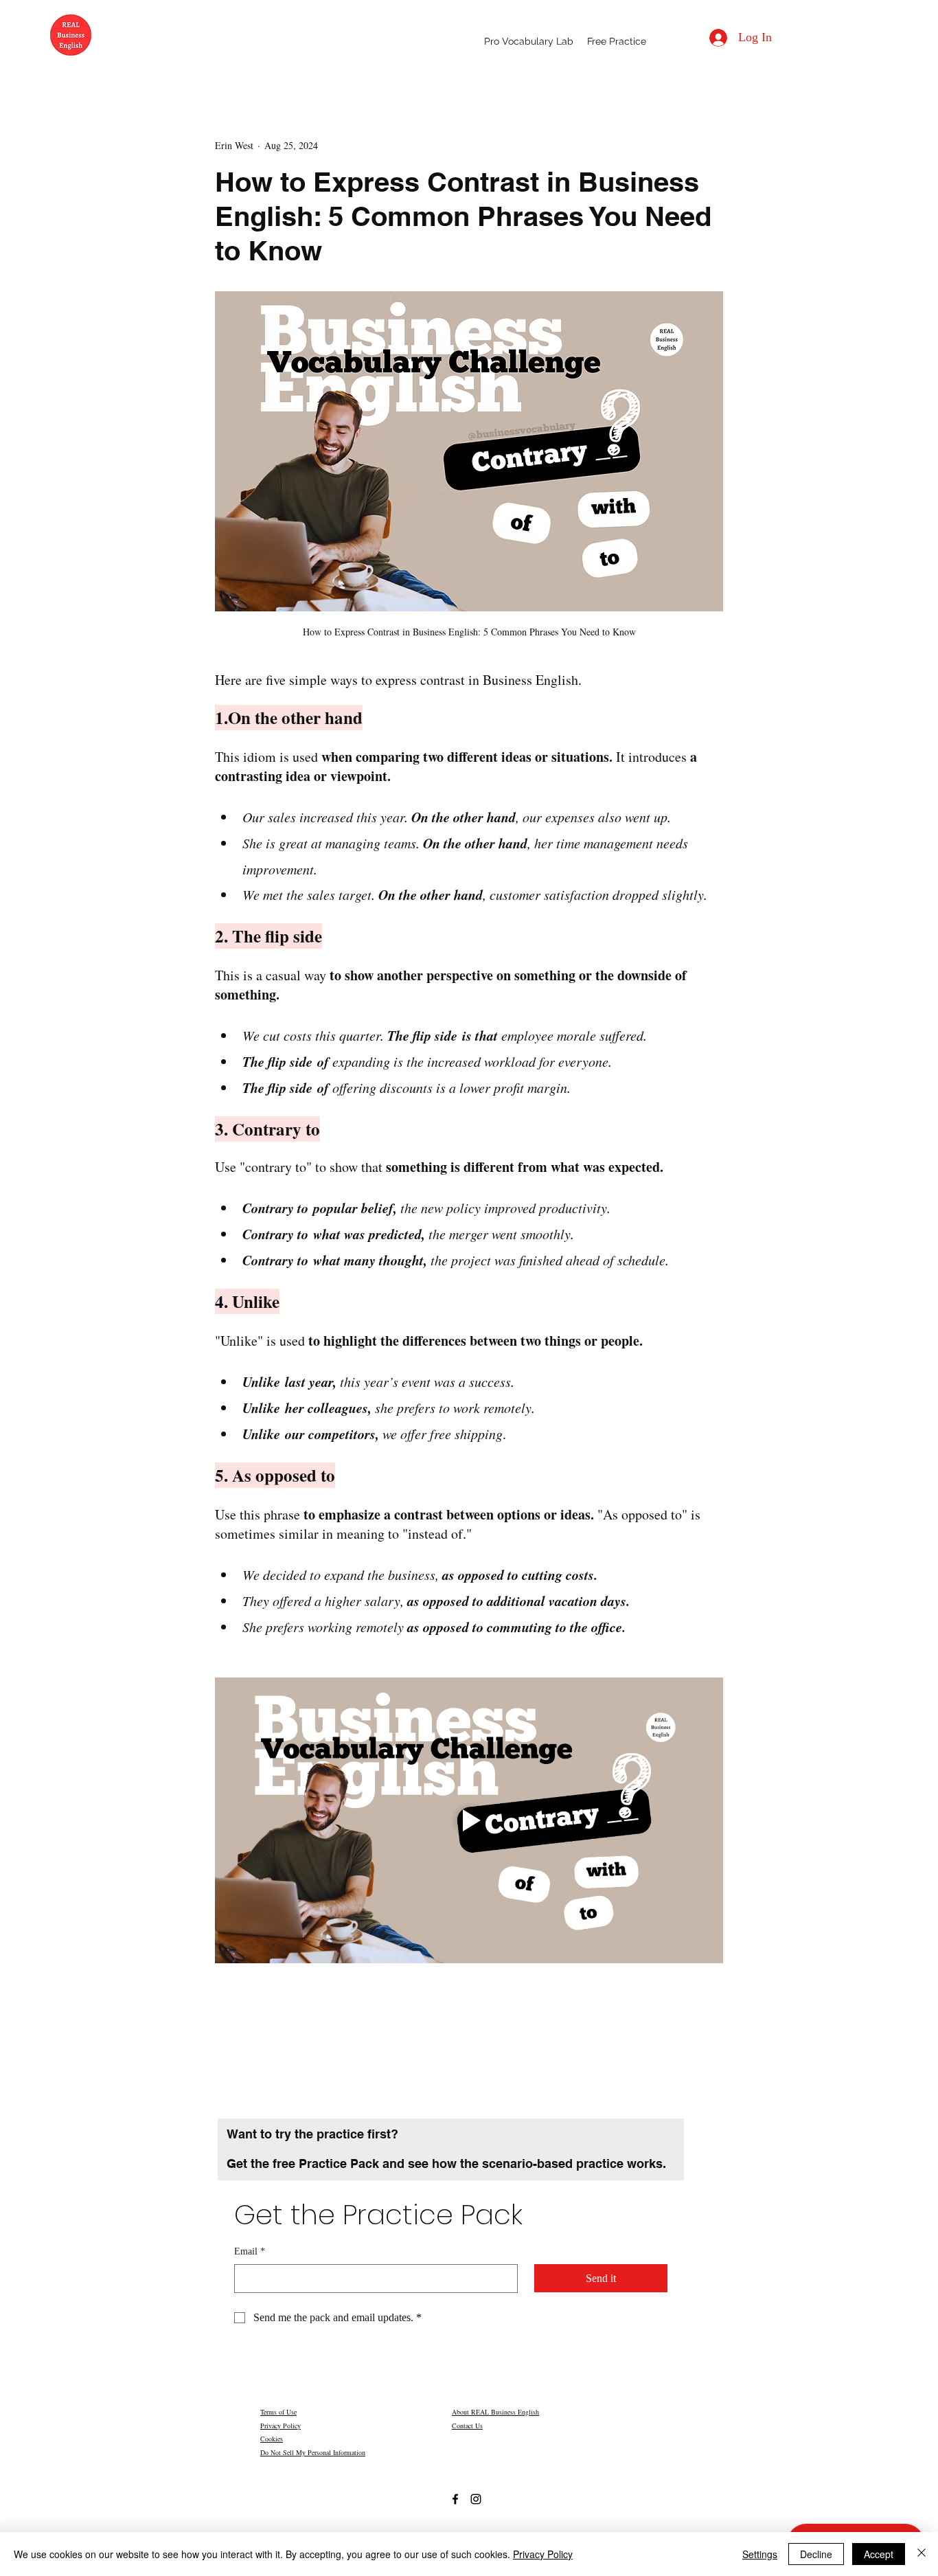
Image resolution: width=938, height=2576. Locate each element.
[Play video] (469, 1820)
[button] (617, 41)
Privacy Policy (281, 2426)
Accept (879, 2554)
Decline (816, 2554)
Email (250, 2251)
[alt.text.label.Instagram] (476, 2499)
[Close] (922, 2554)
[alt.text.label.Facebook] (455, 2499)
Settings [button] (760, 2554)
